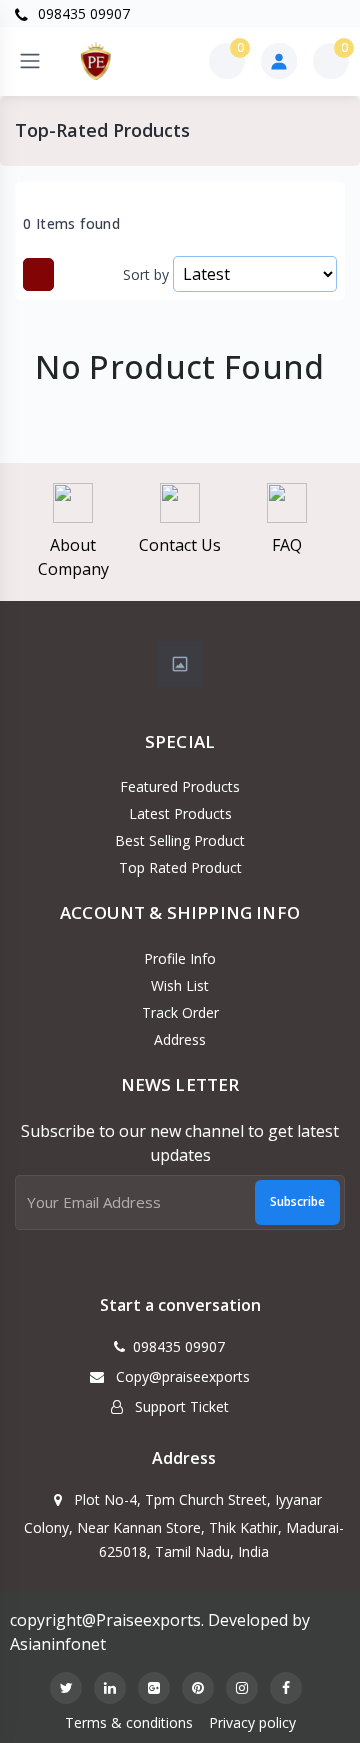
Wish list (180, 985)
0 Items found (71, 224)
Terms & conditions (129, 1722)
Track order (180, 1012)
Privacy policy (252, 1722)
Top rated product (180, 867)
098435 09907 (82, 13)
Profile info (180, 958)
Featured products (180, 786)
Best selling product (180, 840)
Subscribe (297, 1201)
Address (180, 1039)
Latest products (180, 813)
